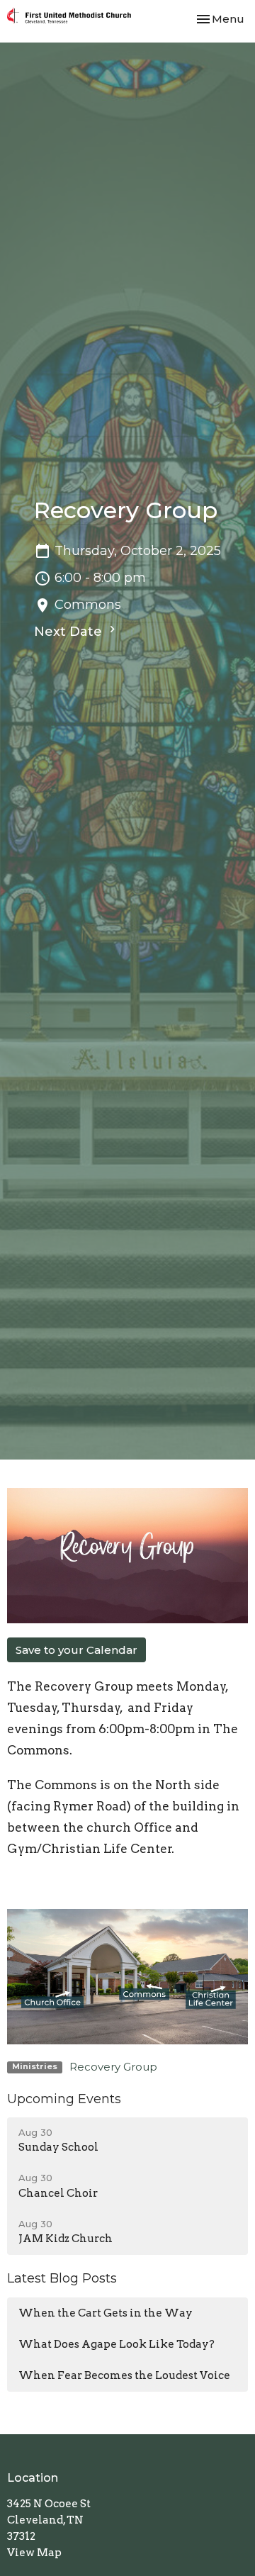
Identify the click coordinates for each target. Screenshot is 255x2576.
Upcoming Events (64, 2099)
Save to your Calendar (76, 1650)
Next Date (70, 632)
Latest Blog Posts (62, 2278)
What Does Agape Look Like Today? (117, 2344)
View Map (34, 2553)
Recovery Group (113, 2067)
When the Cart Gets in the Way (106, 2313)
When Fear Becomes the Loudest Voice (124, 2375)
